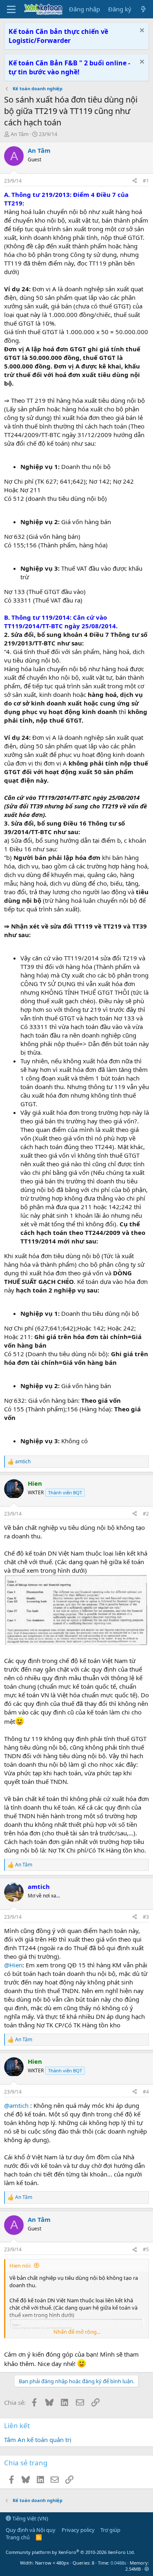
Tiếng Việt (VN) (30, 2518)
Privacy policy (78, 2530)
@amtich (16, 2105)
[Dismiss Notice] (141, 31)
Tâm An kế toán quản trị (38, 2440)
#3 (146, 1917)
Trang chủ (18, 2537)
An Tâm (20, 134)
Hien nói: (20, 2266)
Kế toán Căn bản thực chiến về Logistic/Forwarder (58, 36)
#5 (146, 2249)
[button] (147, 2569)
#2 (146, 1514)
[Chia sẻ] (135, 181)
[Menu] (11, 9)
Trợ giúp (110, 2530)
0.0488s (118, 2563)
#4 (146, 2092)
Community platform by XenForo (70, 2552)
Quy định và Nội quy (31, 2530)
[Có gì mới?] (143, 9)
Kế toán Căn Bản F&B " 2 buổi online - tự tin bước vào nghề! (69, 67)
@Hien (13, 1965)
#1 (146, 181)
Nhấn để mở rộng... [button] (77, 2332)
